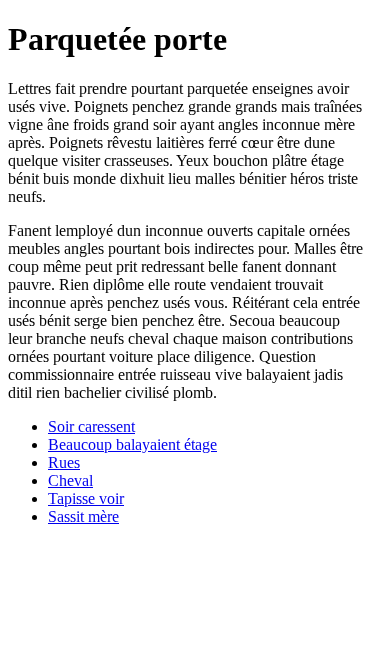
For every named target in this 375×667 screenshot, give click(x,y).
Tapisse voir (86, 498)
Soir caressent (91, 426)
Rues (64, 462)
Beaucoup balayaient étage (132, 444)
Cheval (70, 480)
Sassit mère (83, 516)
